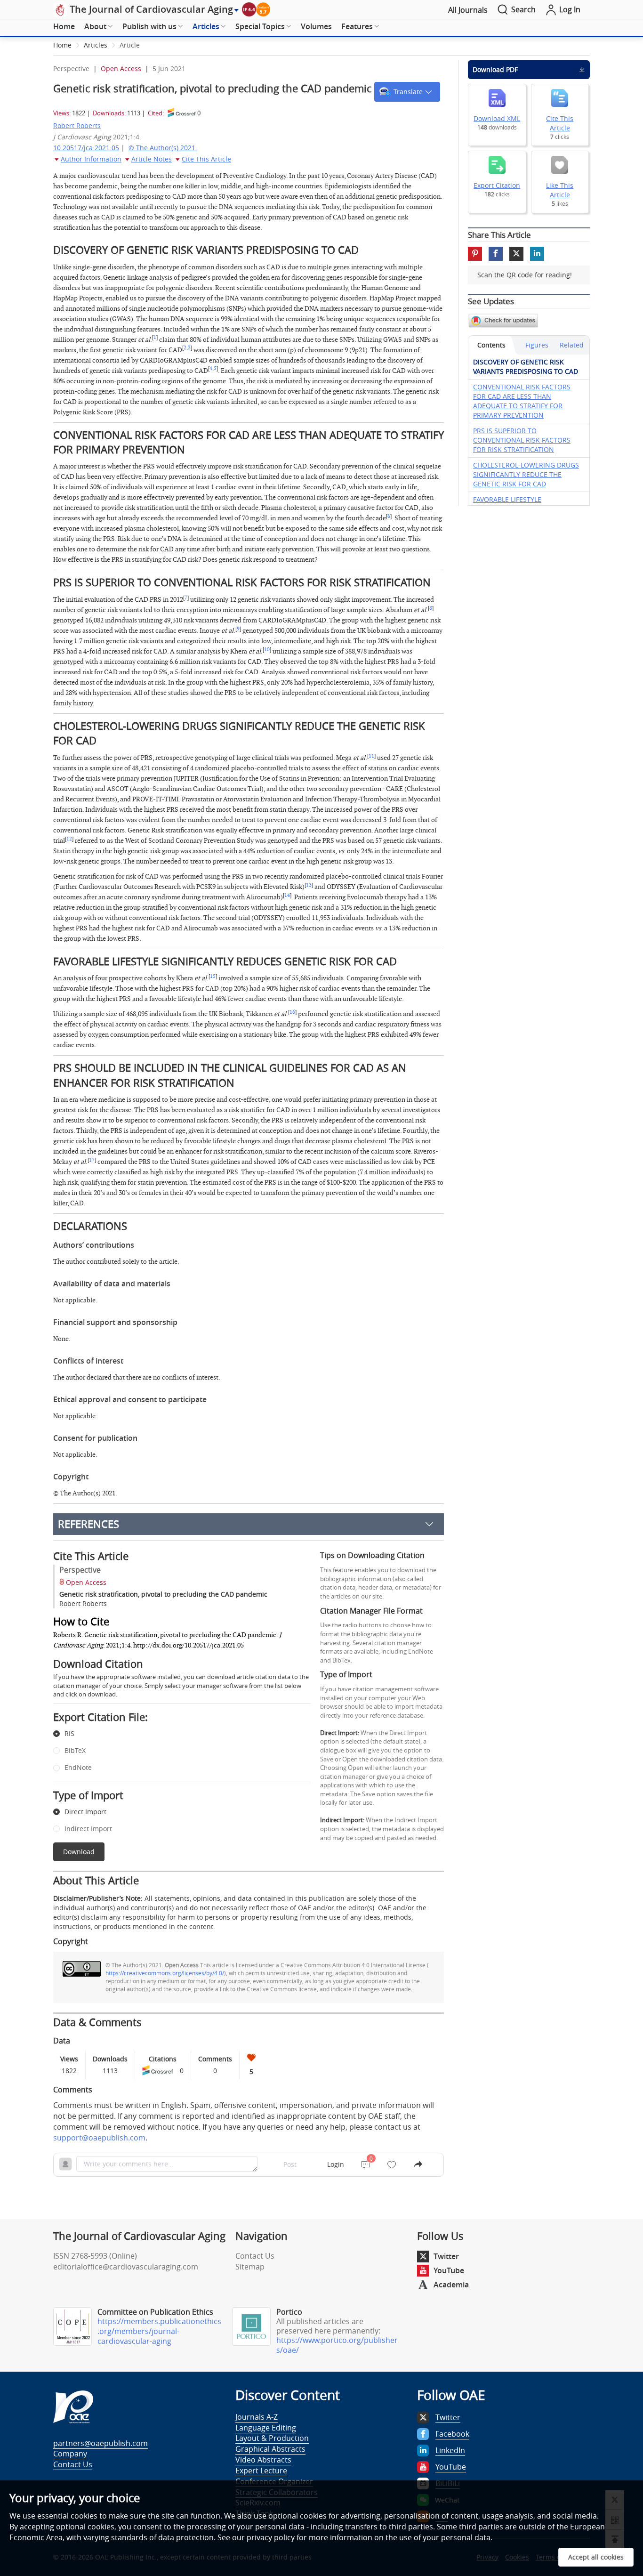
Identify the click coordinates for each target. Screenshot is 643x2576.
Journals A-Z (257, 2417)
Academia (451, 2285)
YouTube (449, 2270)
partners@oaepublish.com (100, 2443)
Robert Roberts (77, 125)
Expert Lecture (261, 2471)
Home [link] (62, 45)
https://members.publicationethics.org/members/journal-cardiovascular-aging (159, 2331)
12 (69, 839)
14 (287, 896)
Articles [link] (96, 45)
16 (292, 1012)
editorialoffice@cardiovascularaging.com (126, 2267)
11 (371, 756)
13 (309, 885)
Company (70, 2454)
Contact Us (255, 2256)
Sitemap (250, 2267)
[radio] (175, 1734)
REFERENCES (88, 1524)
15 (213, 977)
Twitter (446, 2256)
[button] (407, 92)
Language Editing (266, 2428)
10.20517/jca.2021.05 (86, 148)
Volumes (316, 26)
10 (267, 650)
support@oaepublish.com (99, 2138)
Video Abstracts (263, 2460)
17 (92, 1160)
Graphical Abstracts (270, 2449)
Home (64, 26)
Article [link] (130, 45)
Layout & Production (272, 2438)
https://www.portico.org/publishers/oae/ (337, 2345)
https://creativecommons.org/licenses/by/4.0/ (165, 1973)
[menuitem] (64, 27)
